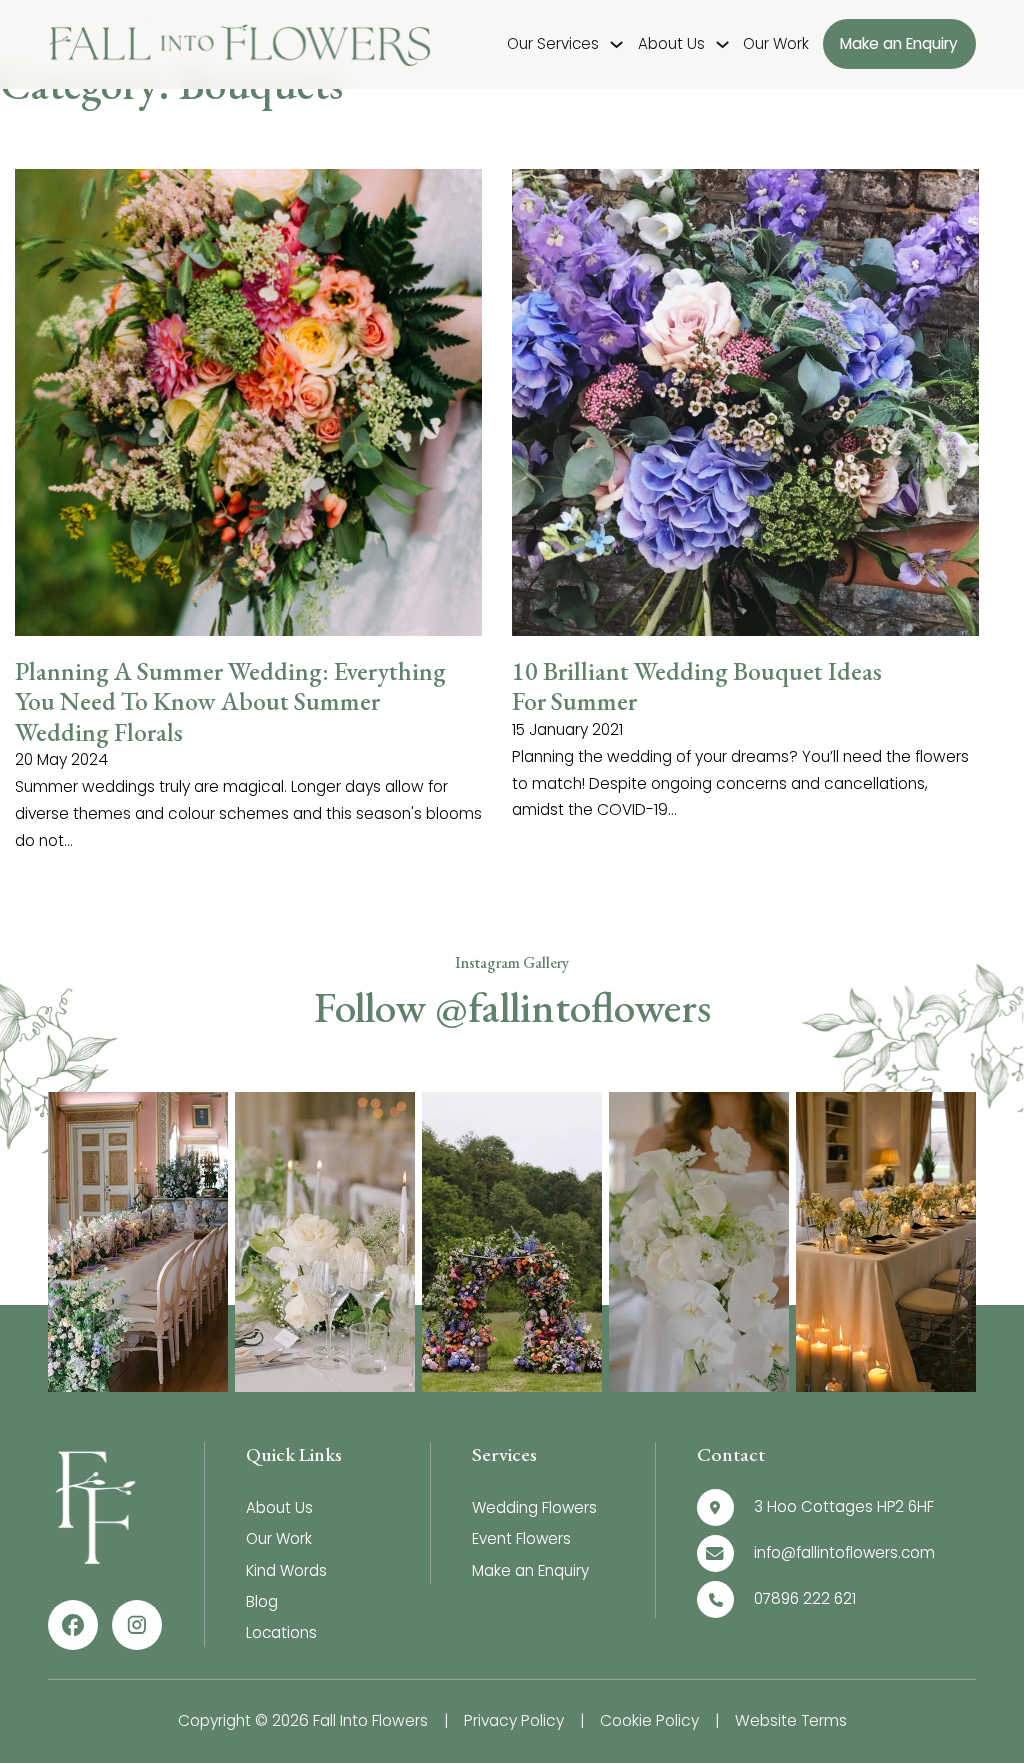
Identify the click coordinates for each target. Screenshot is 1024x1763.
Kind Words (286, 1570)
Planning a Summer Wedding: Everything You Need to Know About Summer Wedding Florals (230, 701)
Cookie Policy (649, 1720)
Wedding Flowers (534, 1507)
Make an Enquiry (899, 44)
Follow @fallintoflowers (512, 1007)
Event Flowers (521, 1538)
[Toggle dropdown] (616, 44)
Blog (262, 1601)
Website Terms (791, 1720)
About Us (671, 43)
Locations (281, 1632)
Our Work (776, 43)
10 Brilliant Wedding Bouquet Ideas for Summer (697, 686)
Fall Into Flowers (370, 1720)
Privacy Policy (514, 1720)
